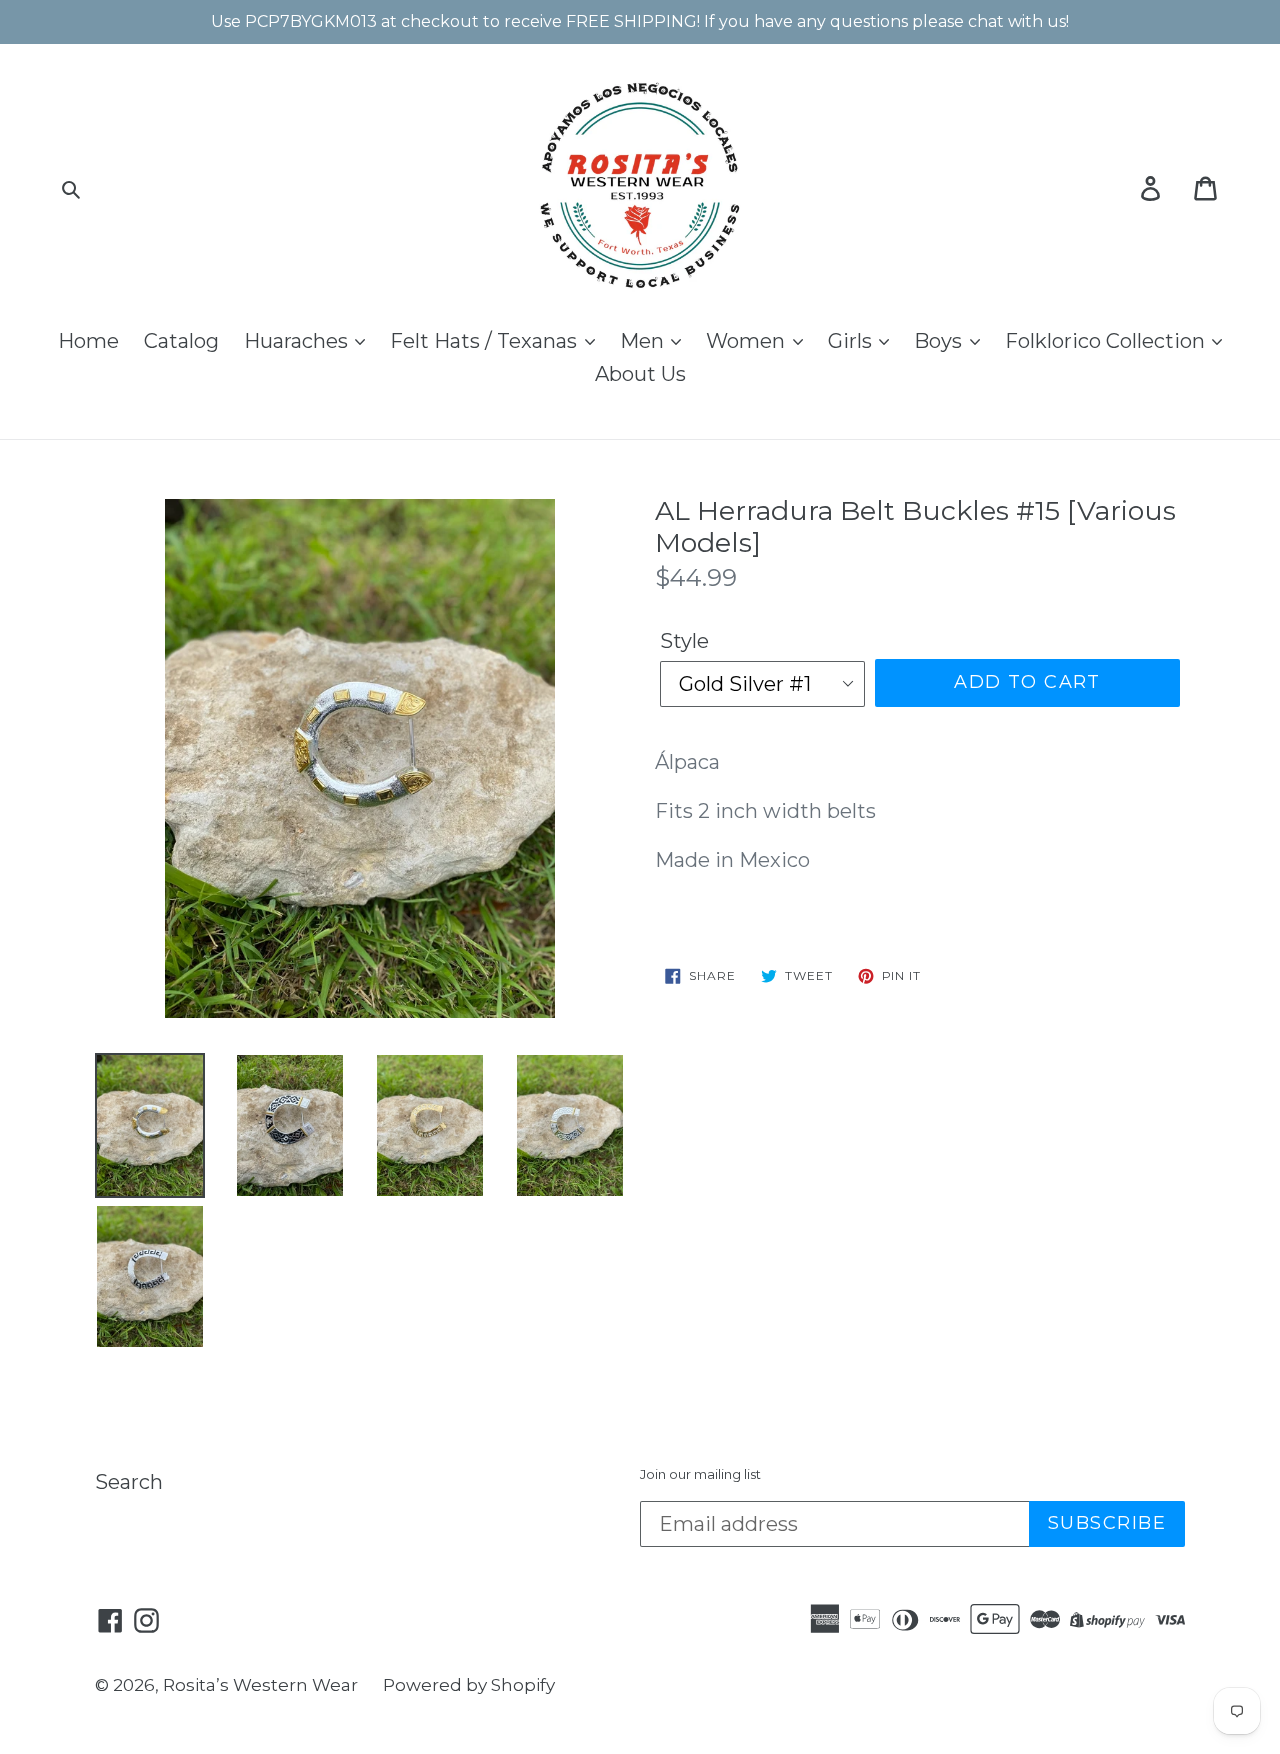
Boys (940, 341)
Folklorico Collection (1107, 341)
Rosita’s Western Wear (260, 1685)
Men (644, 341)
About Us (640, 374)
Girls (852, 341)
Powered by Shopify (469, 1685)
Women (748, 341)
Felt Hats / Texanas (486, 341)
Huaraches (298, 341)
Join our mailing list (700, 1474)
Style (684, 641)
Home (88, 341)
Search (129, 1482)
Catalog (181, 341)
